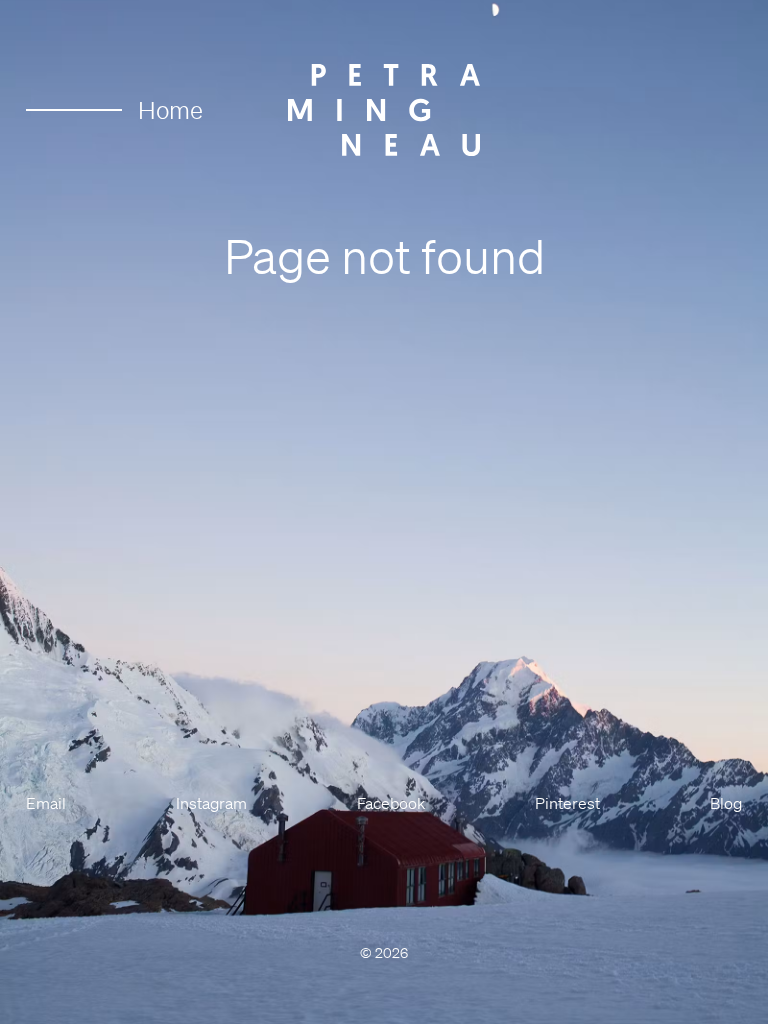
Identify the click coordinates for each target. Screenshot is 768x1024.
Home (170, 110)
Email (46, 803)
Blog (726, 803)
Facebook (391, 803)
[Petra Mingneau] (384, 110)
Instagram (211, 803)
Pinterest (567, 803)
